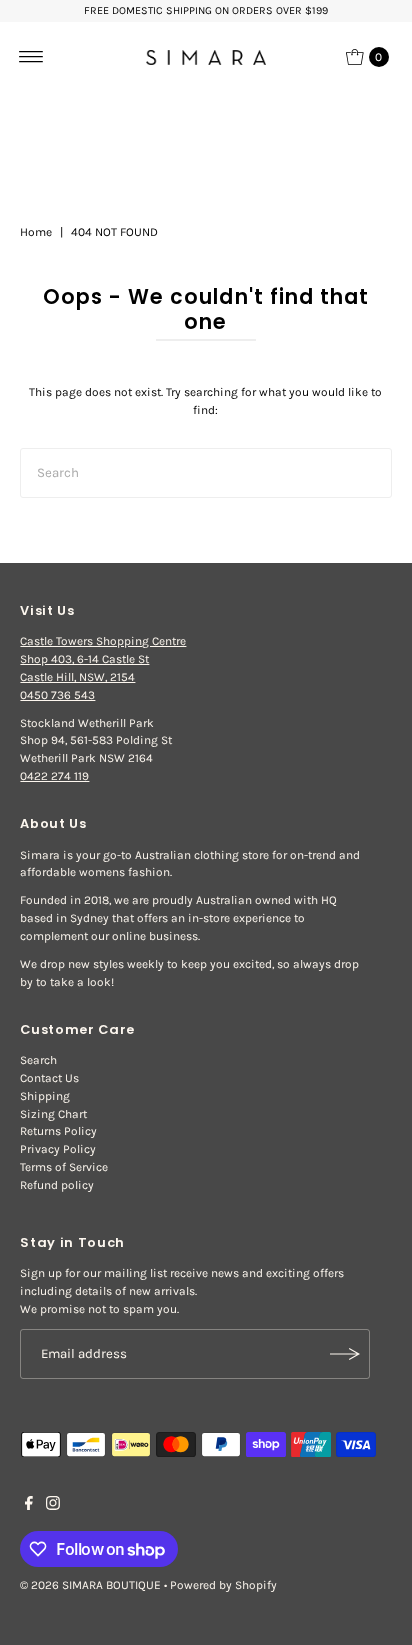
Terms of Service (64, 1167)
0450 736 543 (57, 695)
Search (38, 1060)
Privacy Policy (58, 1149)
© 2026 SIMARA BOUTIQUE (90, 1585)
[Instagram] (53, 1506)
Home (36, 232)
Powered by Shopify (223, 1585)
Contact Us (49, 1078)
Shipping (45, 1096)
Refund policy (57, 1185)
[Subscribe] (345, 1354)
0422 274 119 (54, 776)
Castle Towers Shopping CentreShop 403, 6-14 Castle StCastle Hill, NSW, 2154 (103, 659)
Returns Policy (58, 1131)
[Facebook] (29, 1506)
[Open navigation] (31, 57)
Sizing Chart (53, 1114)
